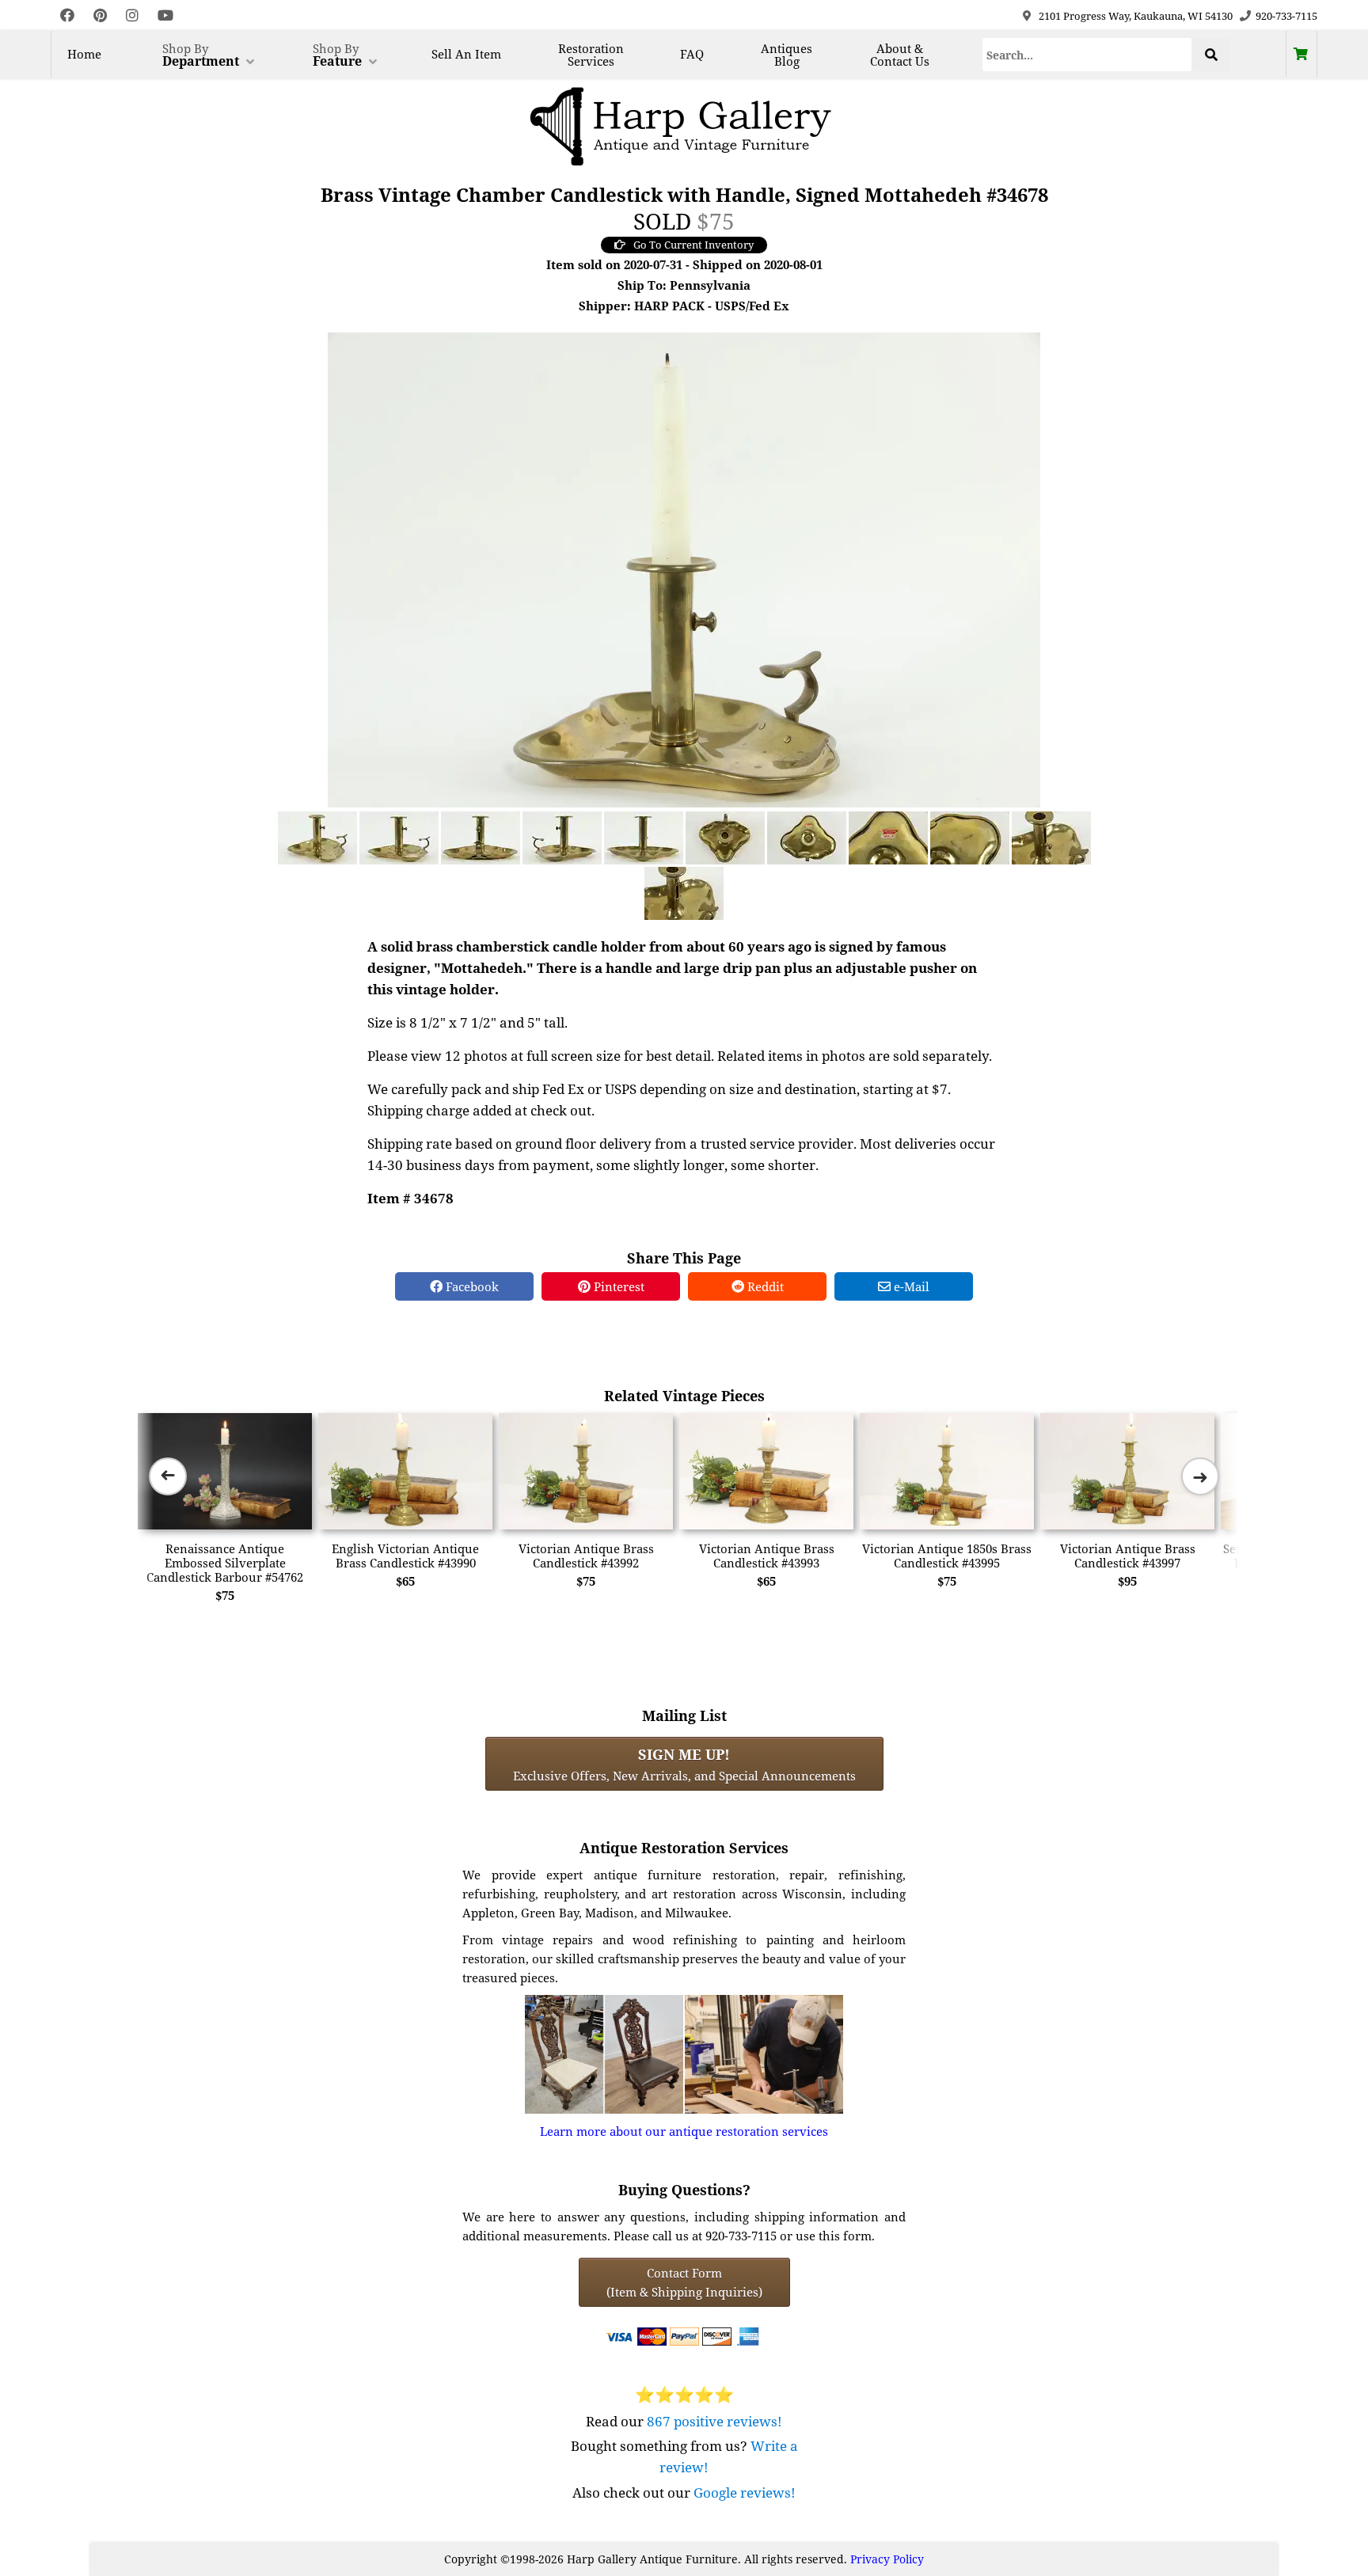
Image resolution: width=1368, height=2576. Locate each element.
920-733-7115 (1286, 16)
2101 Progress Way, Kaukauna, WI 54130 (1136, 16)
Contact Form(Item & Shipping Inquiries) (684, 2282)
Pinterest (617, 1286)
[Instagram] (132, 15)
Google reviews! (745, 2492)
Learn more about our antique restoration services (684, 2131)
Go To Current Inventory (693, 245)
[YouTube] (165, 15)
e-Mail (910, 1286)
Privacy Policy (887, 2559)
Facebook (471, 1286)
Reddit (764, 1286)
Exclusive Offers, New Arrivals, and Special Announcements (684, 1764)
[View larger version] (684, 568)
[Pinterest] (100, 15)
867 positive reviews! (714, 2421)
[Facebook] (67, 15)
